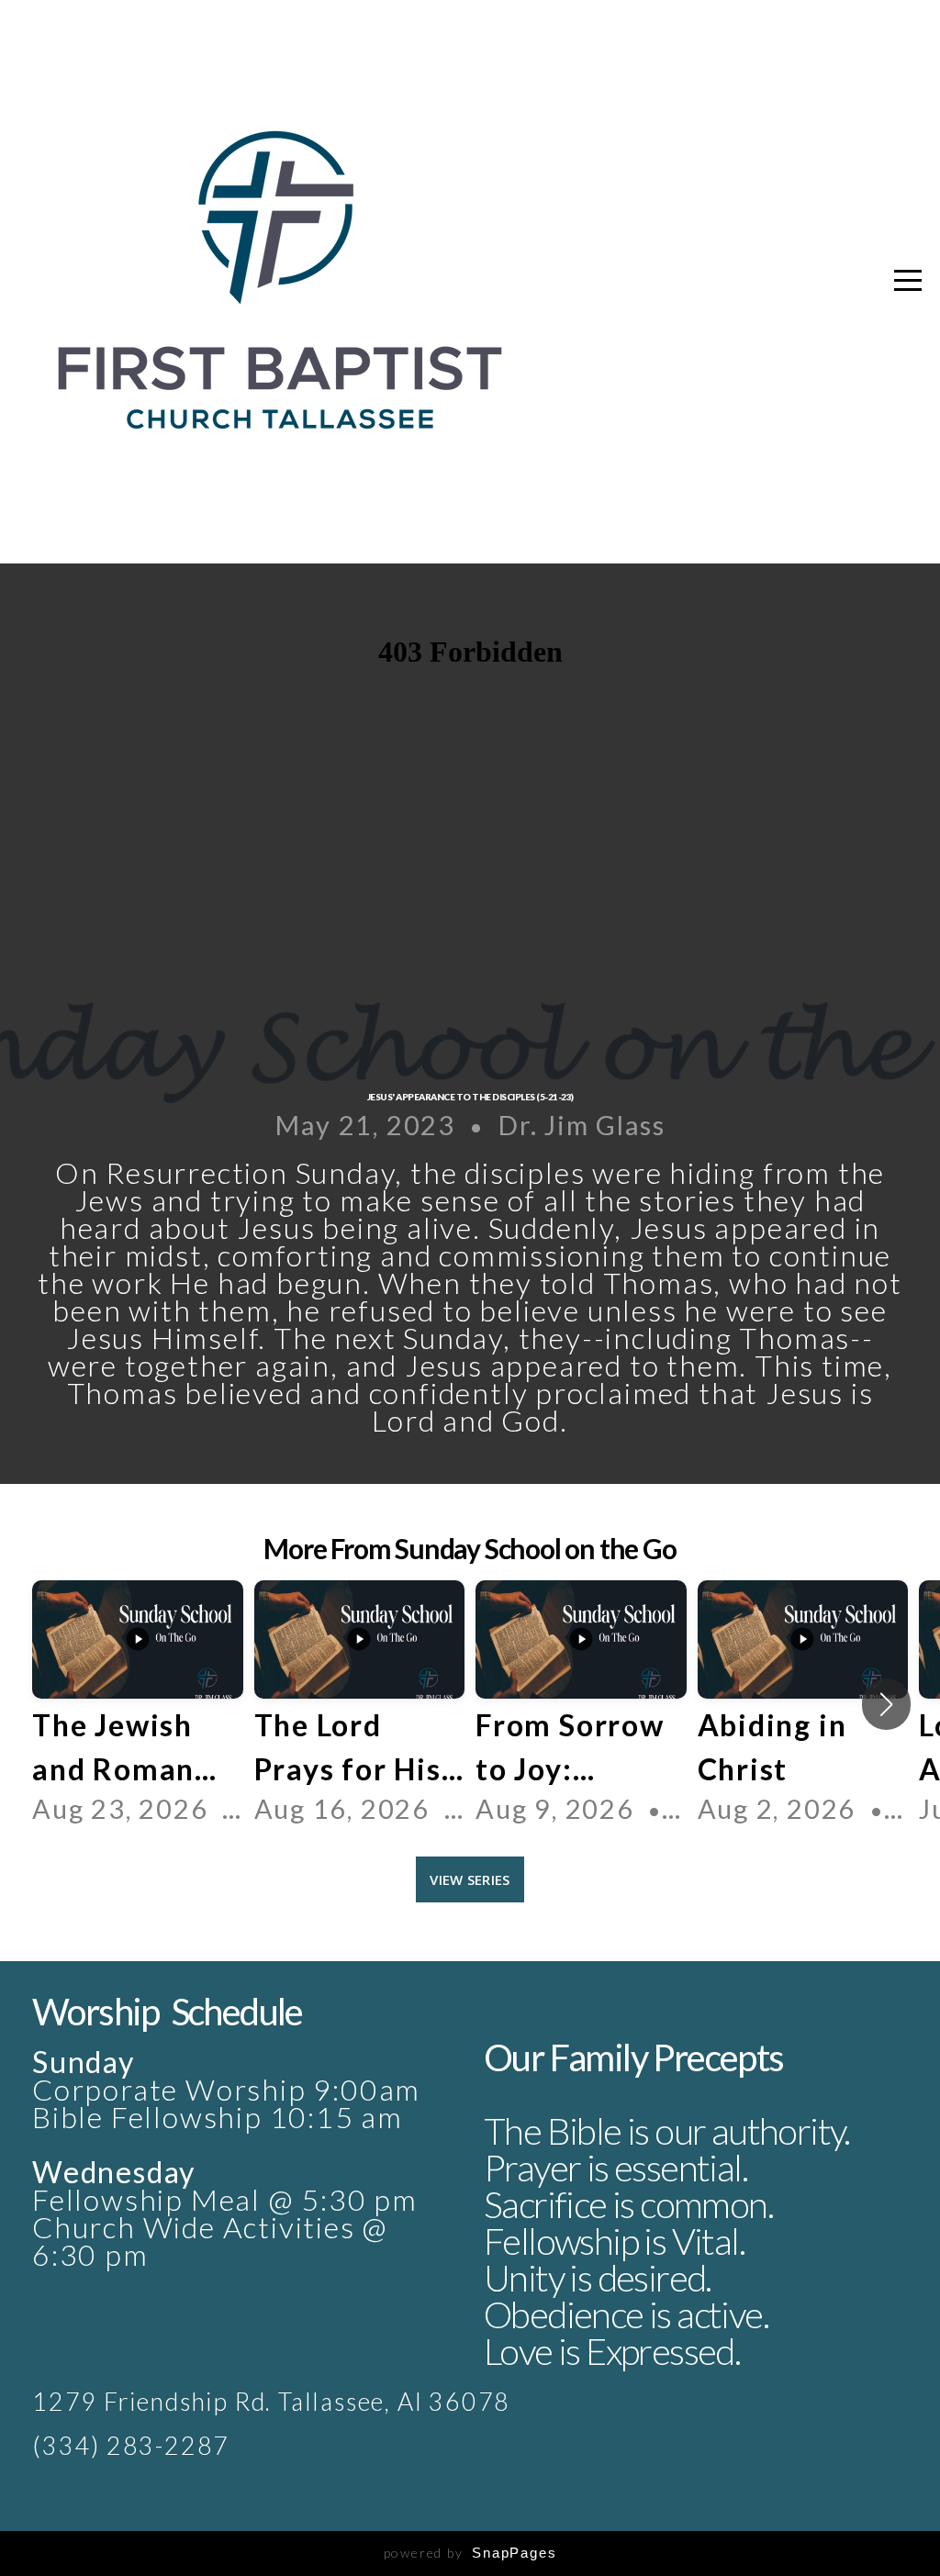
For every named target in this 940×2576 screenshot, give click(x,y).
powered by (470, 2553)
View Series (470, 1879)
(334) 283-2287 (131, 2447)
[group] (138, 1705)
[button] (886, 1704)
